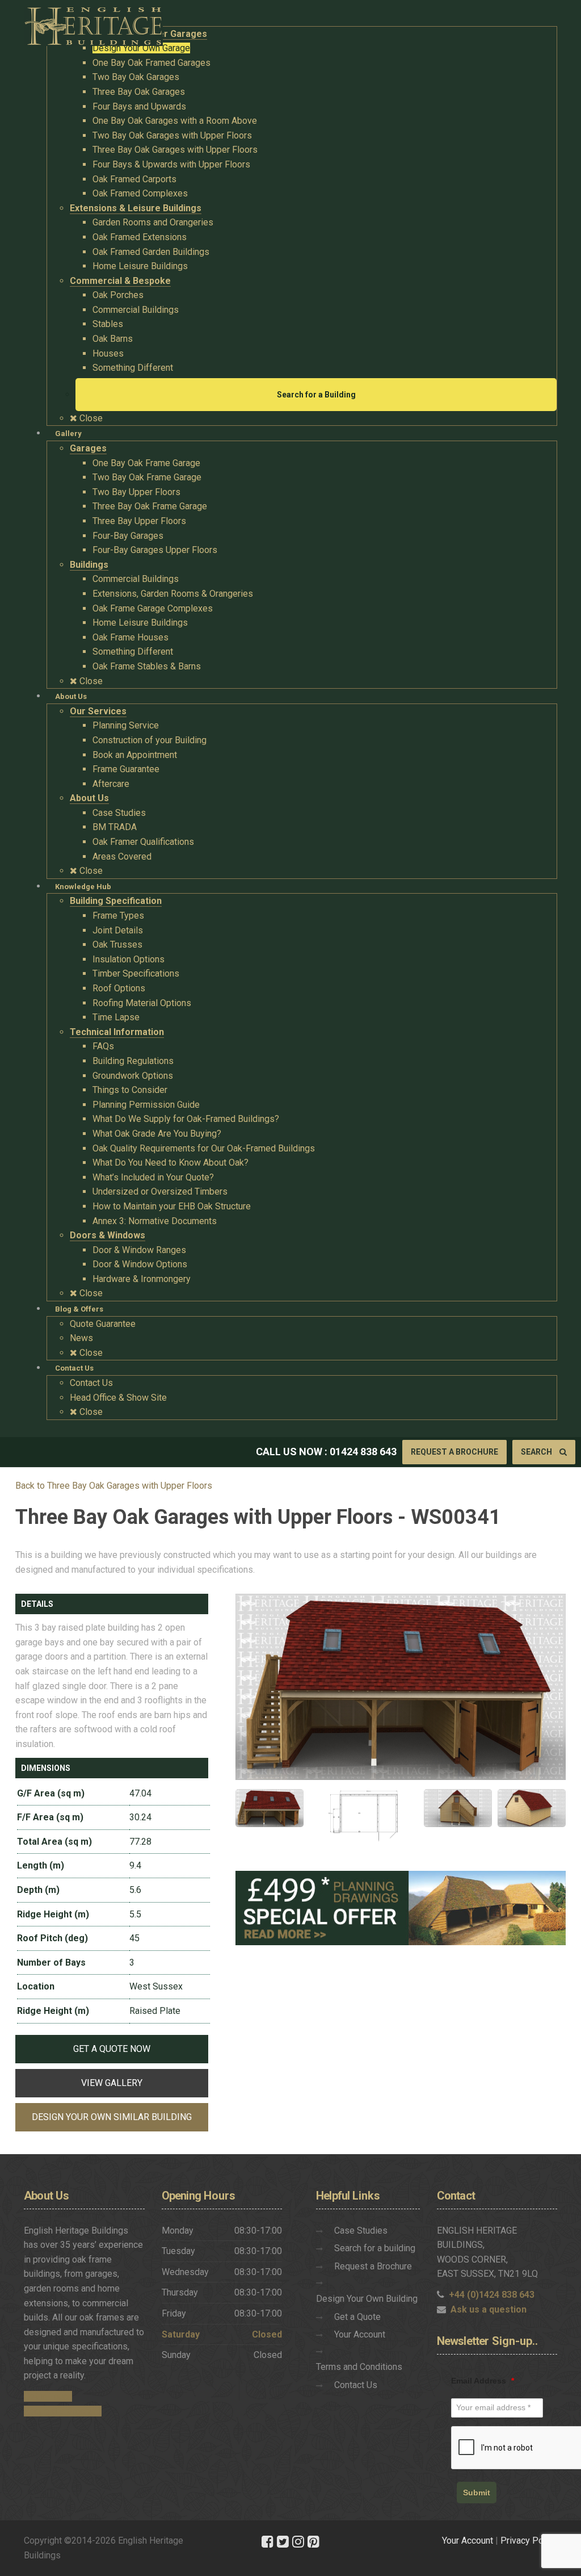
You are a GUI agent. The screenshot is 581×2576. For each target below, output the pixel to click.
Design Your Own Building (367, 2299)
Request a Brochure (454, 1452)
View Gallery (112, 2083)
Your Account (360, 2334)
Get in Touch (48, 2396)
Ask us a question (489, 2309)
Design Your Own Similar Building (112, 2117)
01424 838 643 (363, 1452)
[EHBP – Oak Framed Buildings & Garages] (93, 23)
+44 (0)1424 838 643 (492, 2295)
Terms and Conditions (359, 2367)
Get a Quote (357, 2317)
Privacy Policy (529, 2541)
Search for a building (375, 2248)
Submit (477, 2493)
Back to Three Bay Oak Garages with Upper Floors (114, 1486)
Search (537, 1452)
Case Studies (361, 2231)
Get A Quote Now (112, 2049)
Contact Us (356, 2385)
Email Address (483, 2381)
